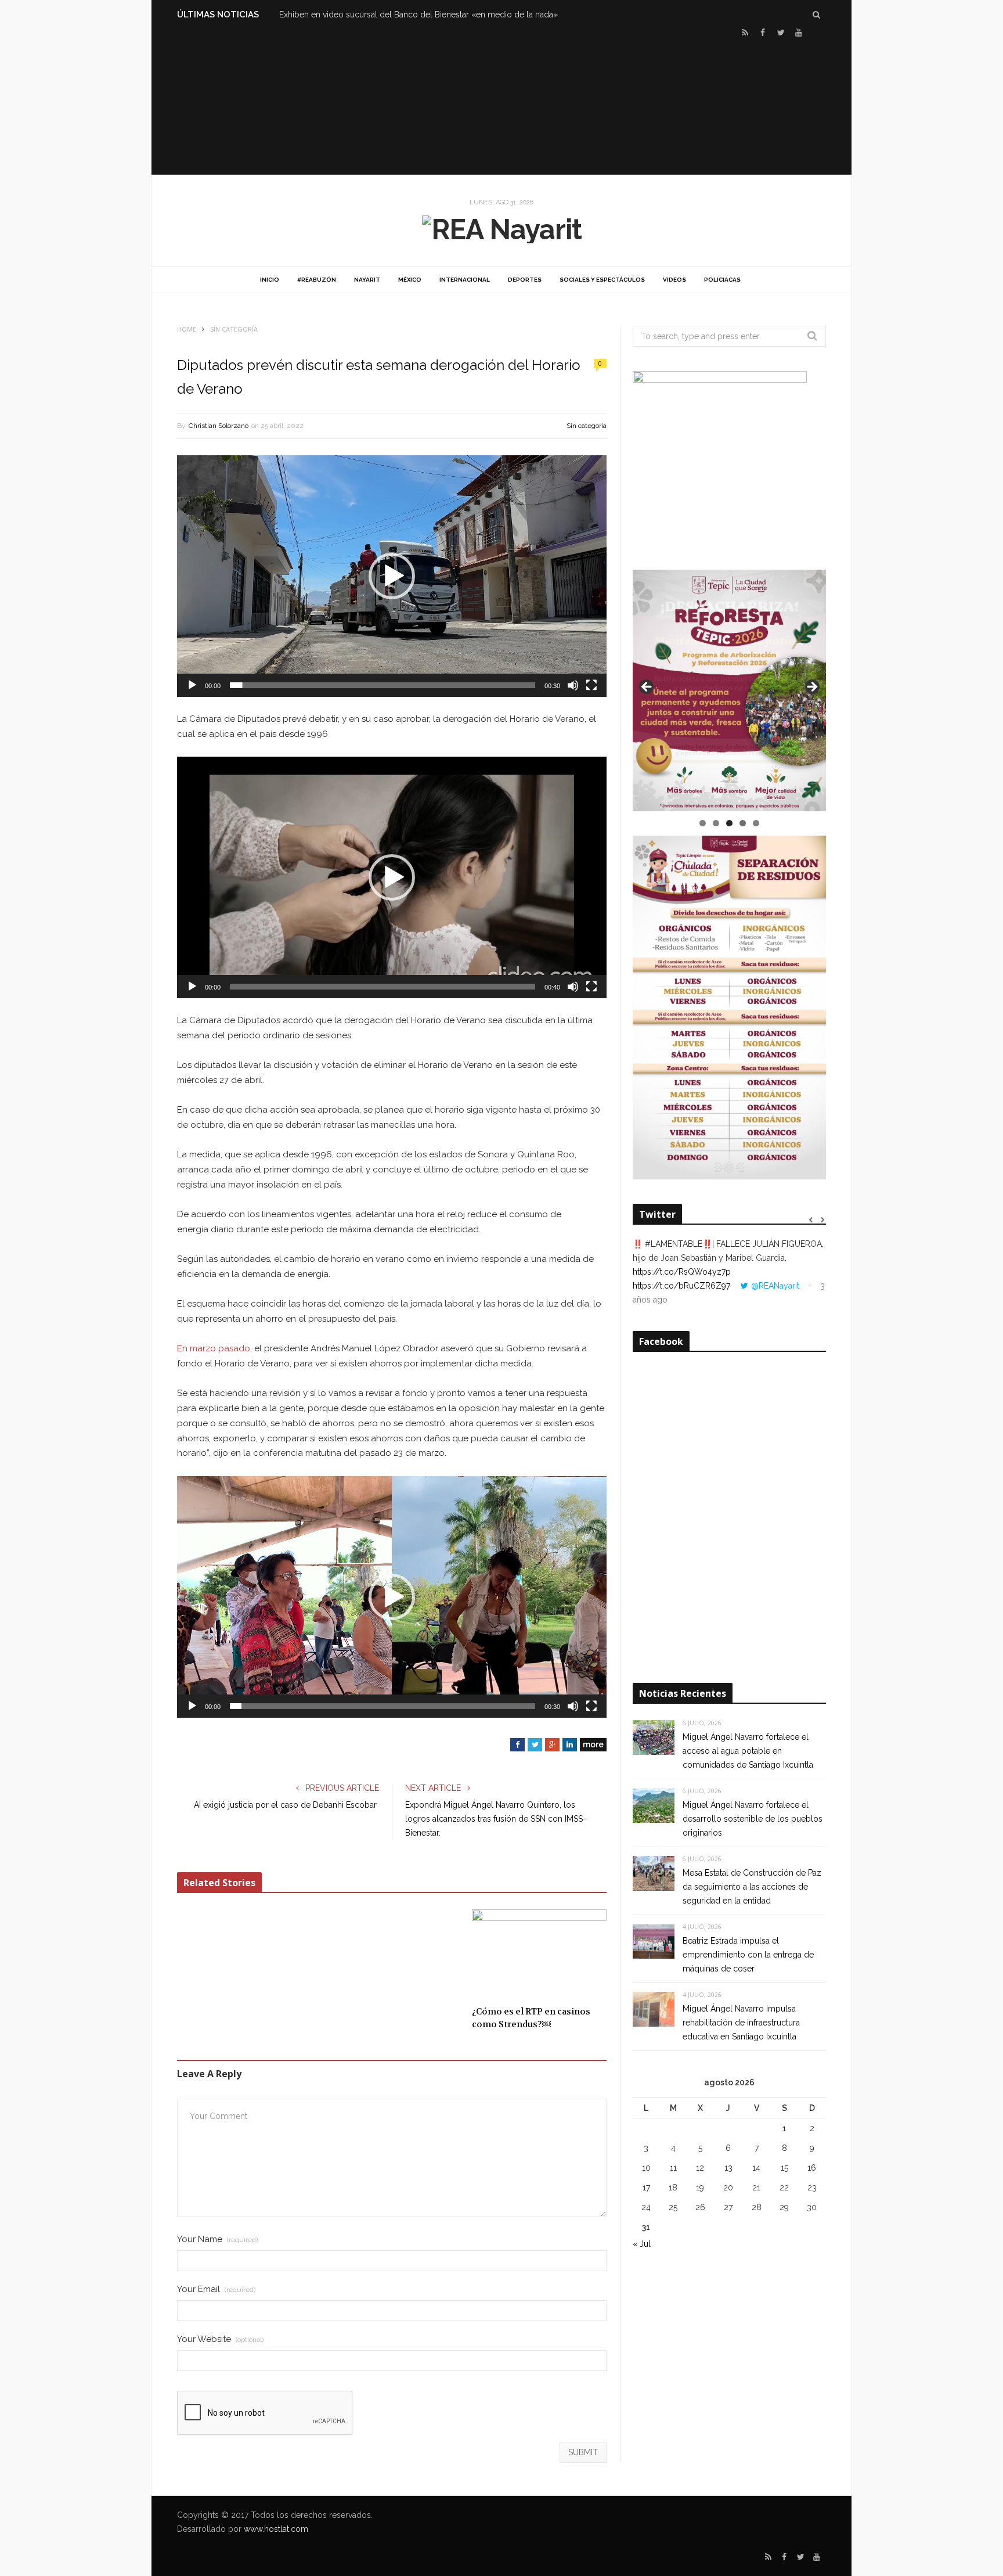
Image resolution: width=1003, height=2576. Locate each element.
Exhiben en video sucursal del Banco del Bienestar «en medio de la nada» (418, 15)
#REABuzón (317, 280)
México (410, 280)
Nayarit (367, 280)
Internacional (465, 280)
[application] (392, 576)
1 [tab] (703, 823)
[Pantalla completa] (591, 685)
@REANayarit (775, 1286)
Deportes (525, 280)
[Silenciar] (573, 685)
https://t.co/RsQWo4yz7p (682, 1272)
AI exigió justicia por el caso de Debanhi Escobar (286, 1805)
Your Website (220, 2339)
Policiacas (722, 280)
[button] (392, 576)
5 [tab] (756, 823)
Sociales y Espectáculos (602, 280)
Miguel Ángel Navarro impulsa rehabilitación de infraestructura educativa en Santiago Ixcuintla (741, 2023)
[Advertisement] (501, 105)
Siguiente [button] (811, 688)
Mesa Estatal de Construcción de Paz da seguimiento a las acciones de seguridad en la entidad (752, 1887)
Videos (674, 280)
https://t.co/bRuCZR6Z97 (681, 1286)
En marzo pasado (214, 1348)
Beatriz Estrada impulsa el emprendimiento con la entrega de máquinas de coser (748, 1955)
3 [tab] (729, 823)
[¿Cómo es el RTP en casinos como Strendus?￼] (539, 1954)
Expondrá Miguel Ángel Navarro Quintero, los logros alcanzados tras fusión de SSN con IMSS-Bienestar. (496, 1819)
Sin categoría (587, 426)
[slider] (383, 685)
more (593, 1744)
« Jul (642, 2244)
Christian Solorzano (219, 426)
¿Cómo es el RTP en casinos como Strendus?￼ (531, 2018)
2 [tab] (716, 823)
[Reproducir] (192, 685)
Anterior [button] (647, 688)
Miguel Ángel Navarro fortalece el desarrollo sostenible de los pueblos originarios (753, 1819)
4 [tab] (743, 823)
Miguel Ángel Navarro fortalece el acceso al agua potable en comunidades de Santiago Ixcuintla (748, 1751)
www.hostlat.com (276, 2529)
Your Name (217, 2239)
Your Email (216, 2289)
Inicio (270, 280)
